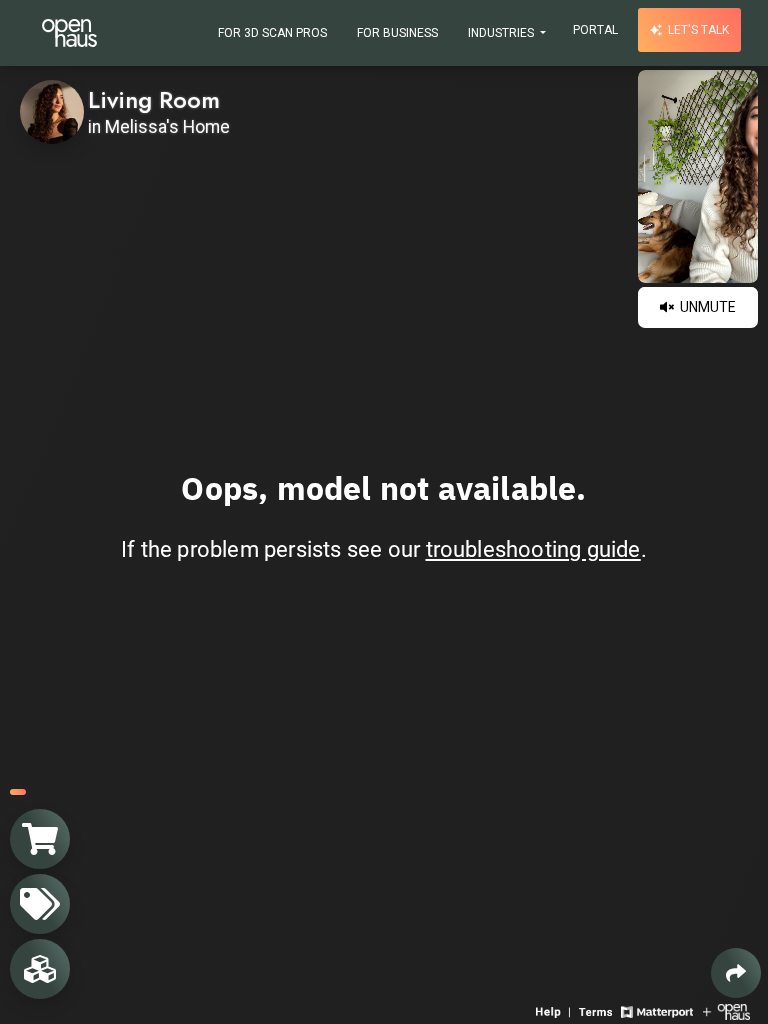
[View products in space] (40, 904)
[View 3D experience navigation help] (555, 1010)
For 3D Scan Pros (272, 33)
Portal (595, 30)
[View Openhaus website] (726, 1010)
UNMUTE (706, 307)
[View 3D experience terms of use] (597, 1010)
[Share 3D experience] (736, 973)
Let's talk (697, 30)
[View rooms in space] (40, 969)
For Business (397, 33)
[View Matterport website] (656, 1010)
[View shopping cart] (40, 839)
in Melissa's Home (159, 127)
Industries (502, 33)
